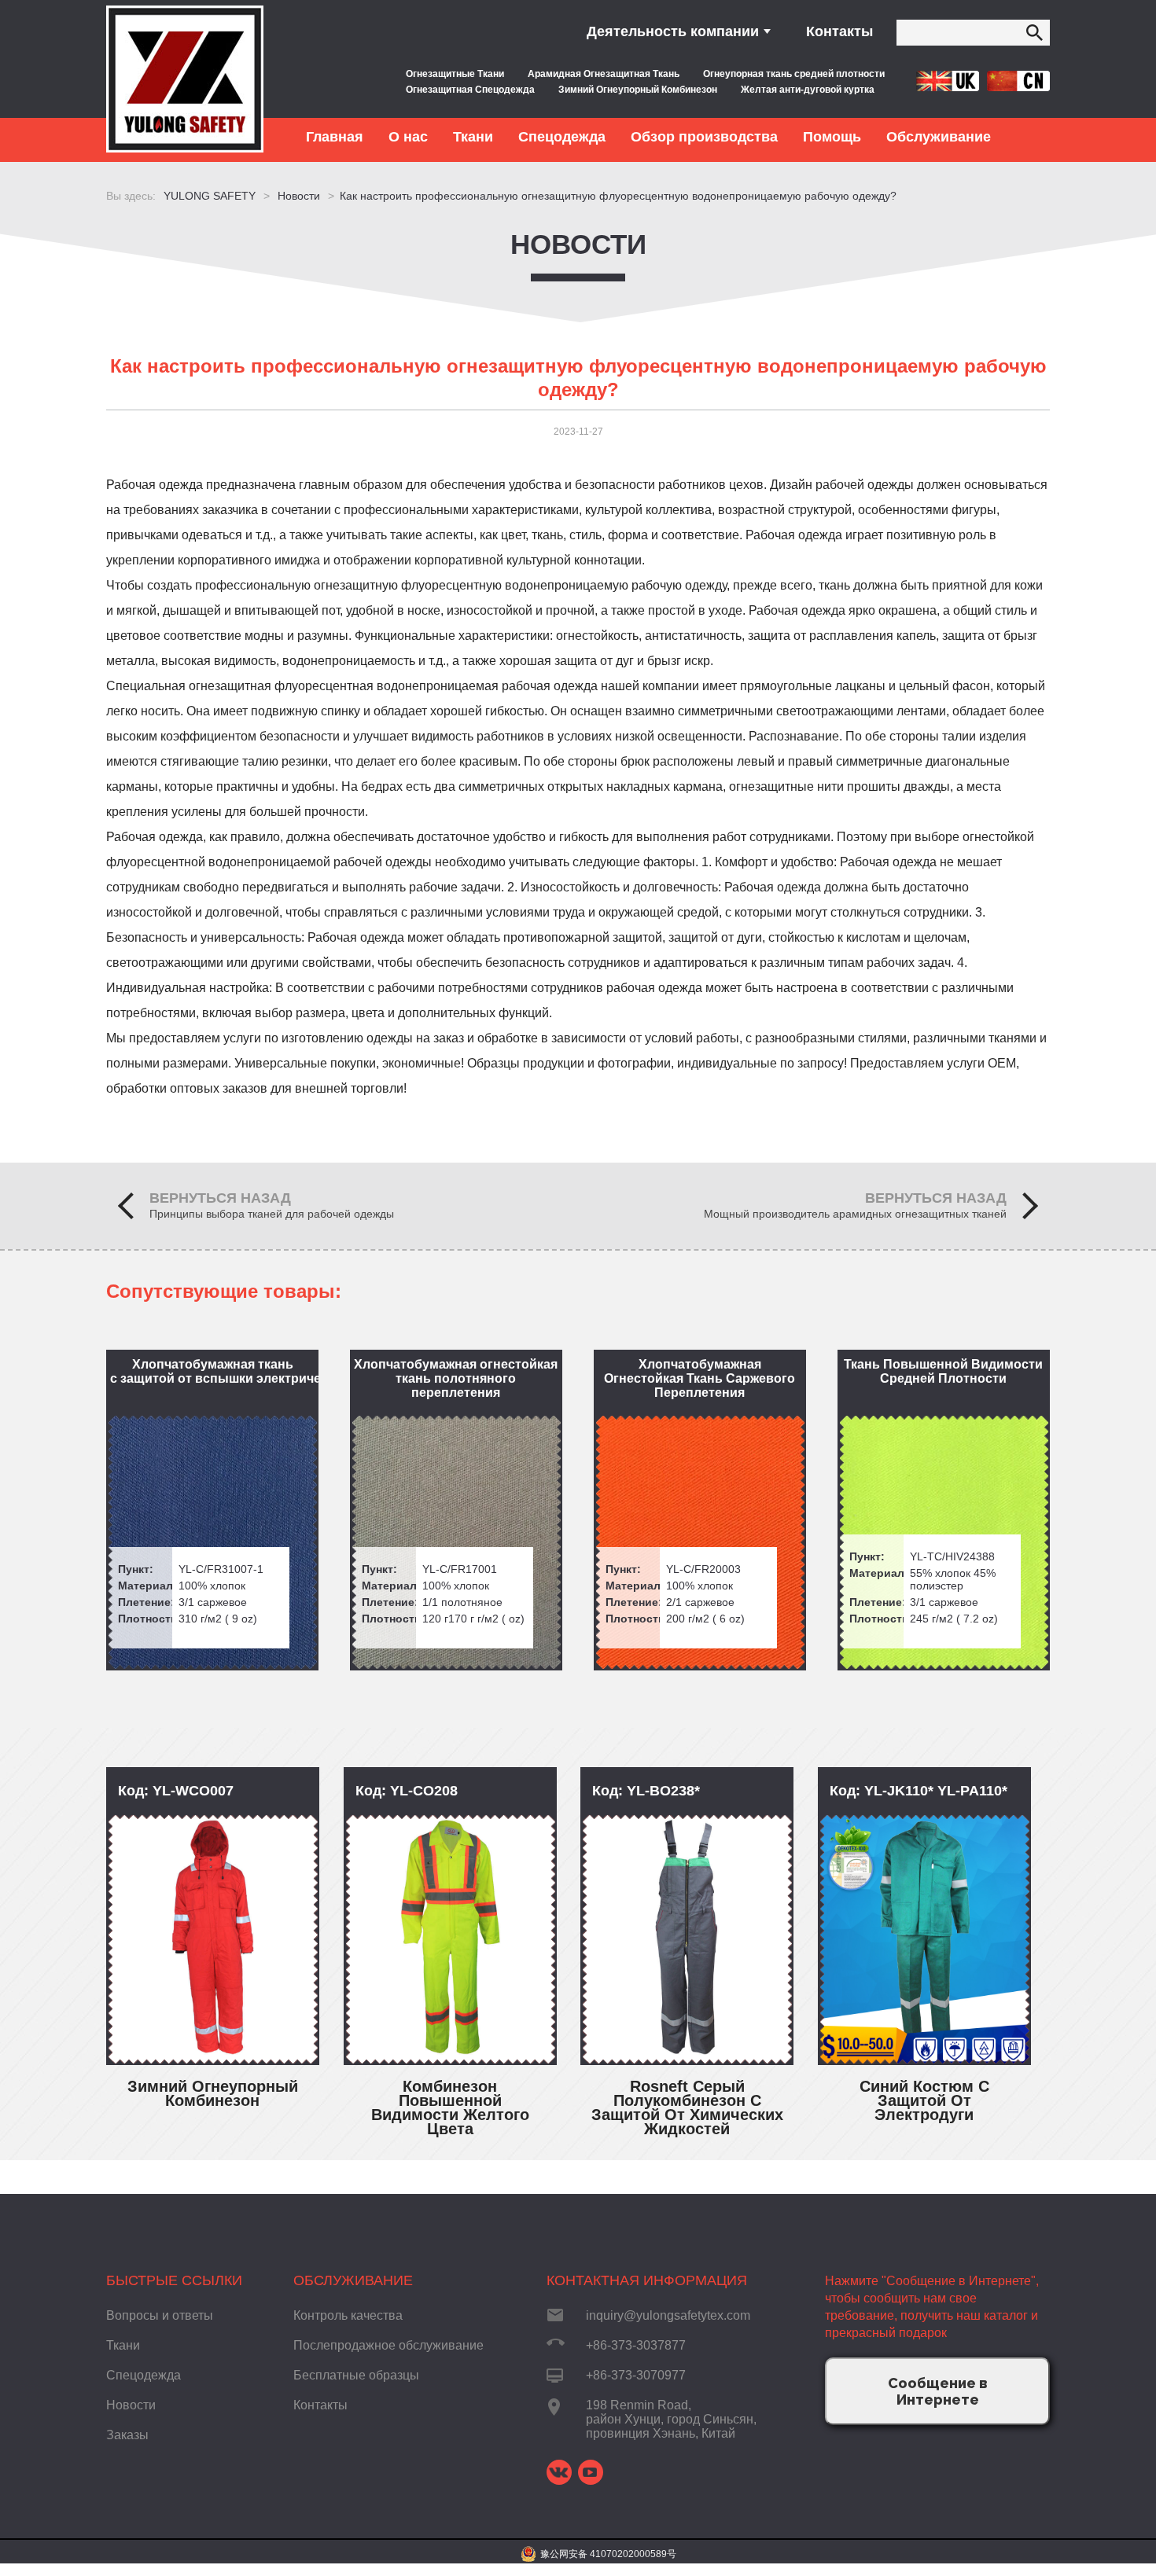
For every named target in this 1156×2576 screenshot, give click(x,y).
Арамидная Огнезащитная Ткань (604, 74)
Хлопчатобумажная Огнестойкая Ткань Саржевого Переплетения (699, 1378)
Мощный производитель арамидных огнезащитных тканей (855, 1214)
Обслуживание (353, 2280)
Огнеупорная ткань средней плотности (794, 74)
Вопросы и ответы (160, 2315)
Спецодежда (144, 2375)
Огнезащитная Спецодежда (470, 90)
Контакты (839, 31)
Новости (578, 244)
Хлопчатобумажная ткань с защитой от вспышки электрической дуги (214, 1371)
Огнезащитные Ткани (455, 74)
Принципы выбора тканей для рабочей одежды (272, 1214)
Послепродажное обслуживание (388, 2345)
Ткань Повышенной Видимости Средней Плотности (943, 1371)
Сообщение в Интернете (938, 2391)
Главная (335, 137)
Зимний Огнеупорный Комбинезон (638, 90)
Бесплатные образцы (356, 2375)
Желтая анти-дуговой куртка (808, 90)
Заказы (127, 2435)
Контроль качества (348, 2315)
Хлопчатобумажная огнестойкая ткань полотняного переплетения (456, 1378)
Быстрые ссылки (174, 2280)
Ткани (123, 2345)
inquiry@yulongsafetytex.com (668, 2315)
